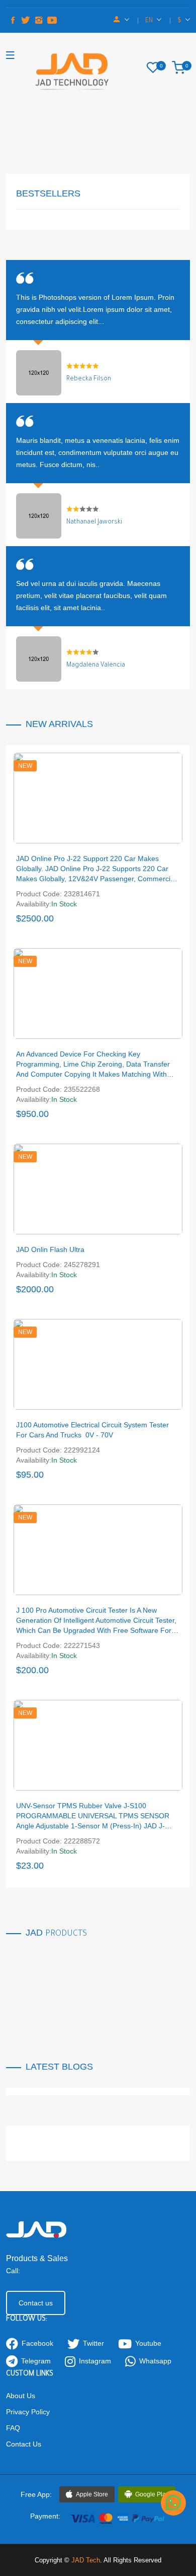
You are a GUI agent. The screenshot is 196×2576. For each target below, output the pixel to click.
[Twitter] (26, 21)
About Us (21, 2396)
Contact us (36, 2303)
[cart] (181, 68)
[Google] (39, 21)
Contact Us (24, 2444)
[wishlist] (155, 68)
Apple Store (92, 2494)
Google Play (152, 2494)
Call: (13, 2271)
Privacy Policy (28, 2412)
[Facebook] (13, 21)
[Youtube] (52, 21)
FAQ (13, 2428)
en (150, 21)
